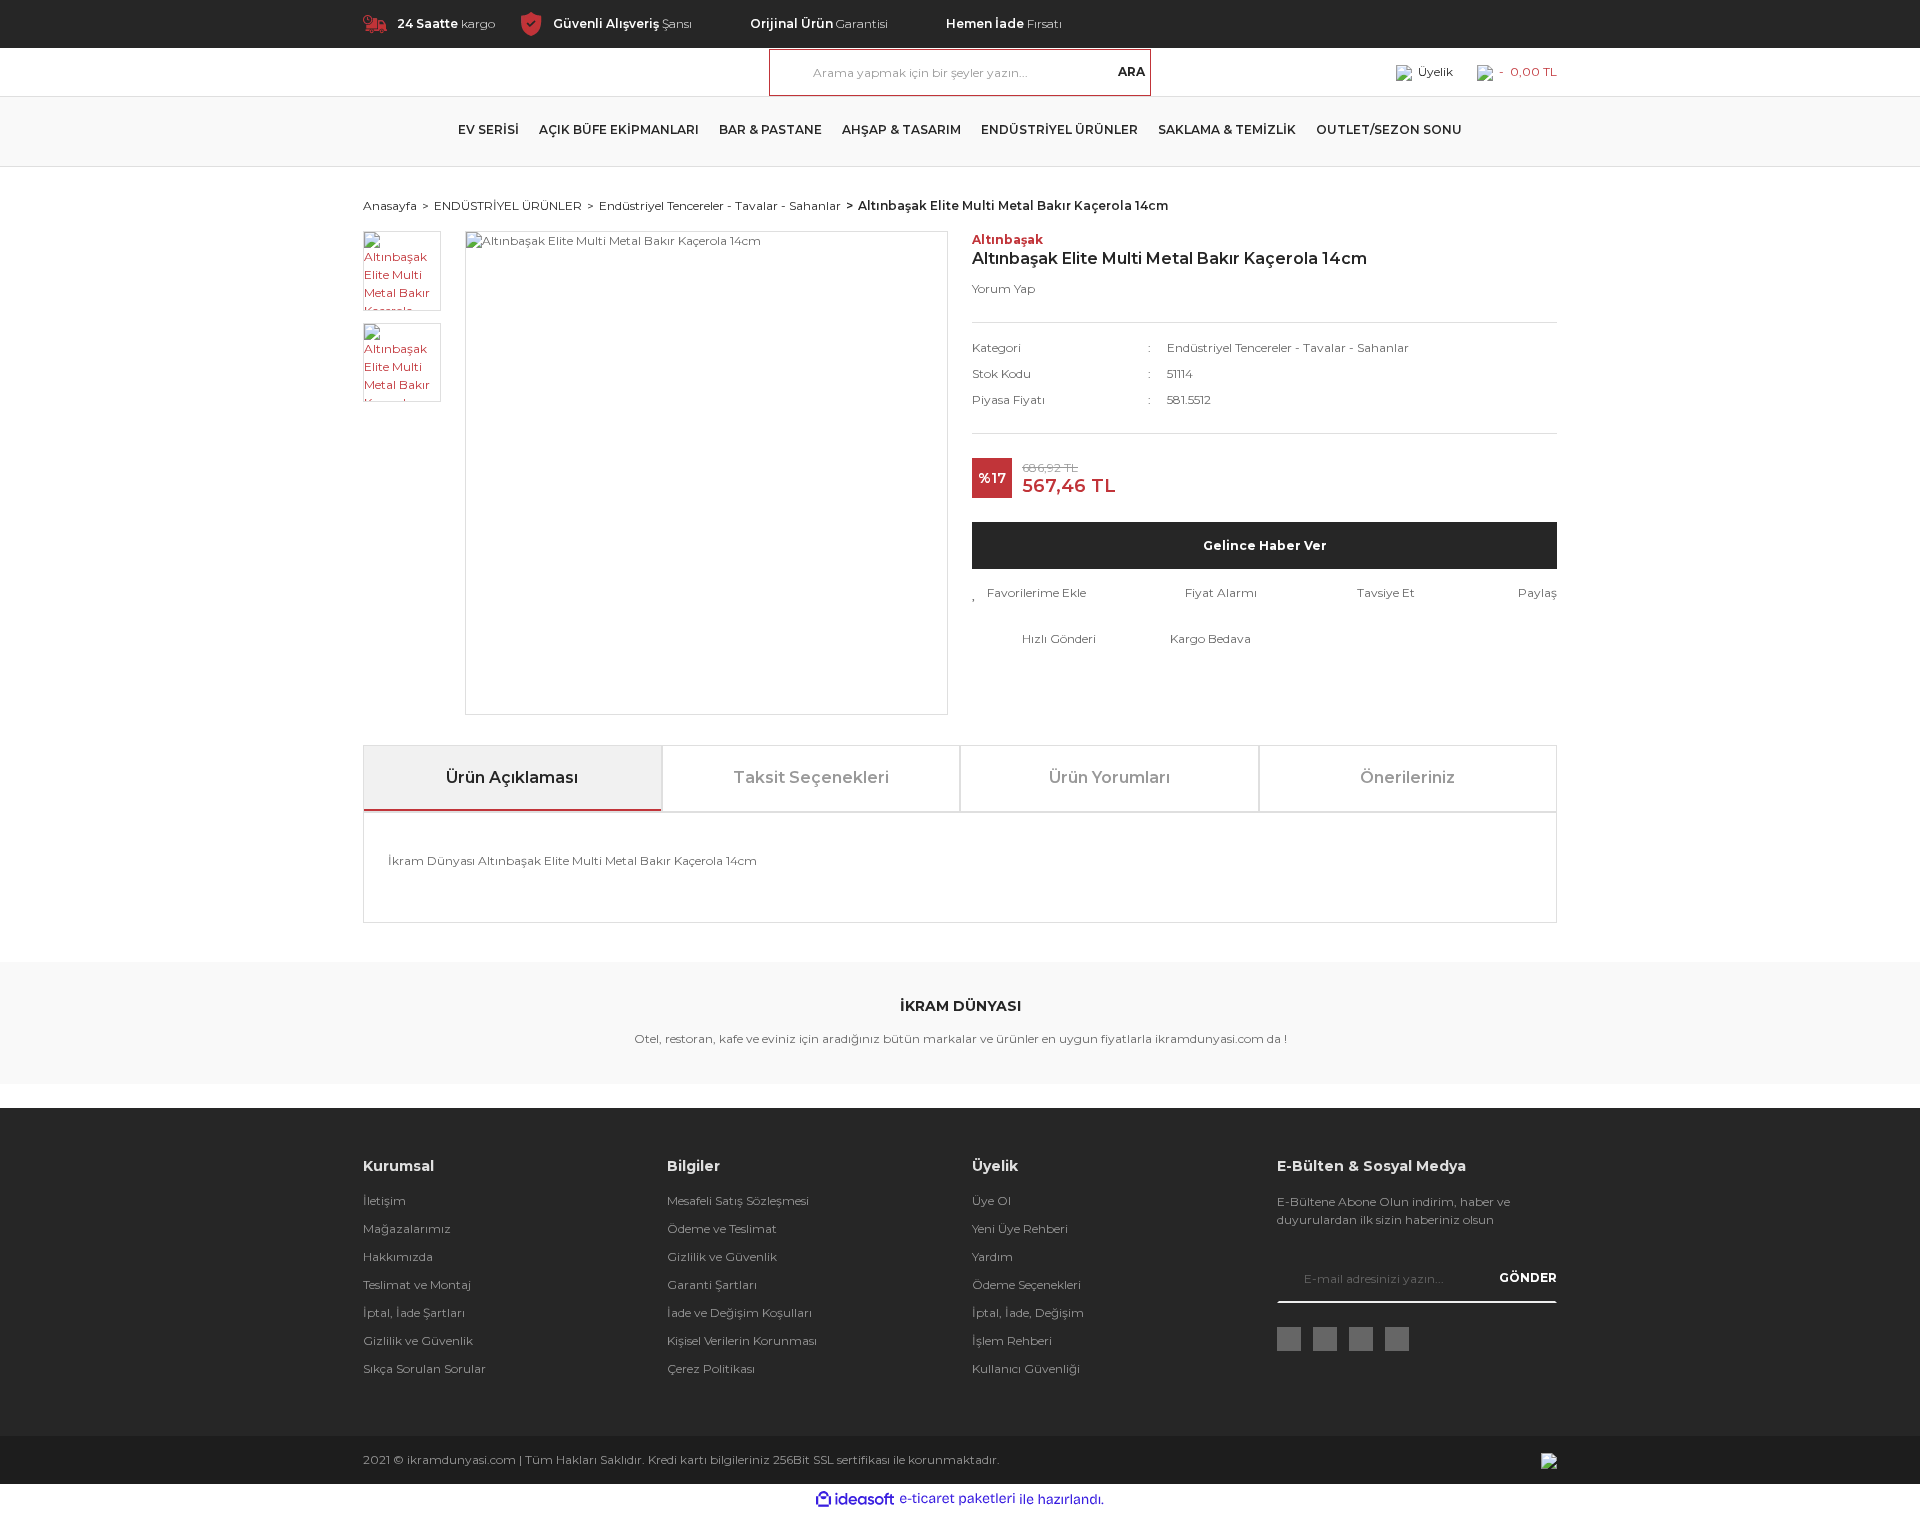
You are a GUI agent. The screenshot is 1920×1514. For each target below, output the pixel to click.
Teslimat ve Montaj (417, 1284)
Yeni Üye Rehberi (1020, 1228)
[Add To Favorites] (1029, 593)
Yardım (992, 1256)
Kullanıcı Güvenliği (1026, 1368)
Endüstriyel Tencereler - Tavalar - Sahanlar (1288, 347)
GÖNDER (1528, 1277)
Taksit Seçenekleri (811, 777)
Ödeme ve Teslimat (722, 1228)
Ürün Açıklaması (512, 777)
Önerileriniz (1407, 777)
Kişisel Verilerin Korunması (742, 1340)
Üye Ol (991, 1200)
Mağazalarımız (407, 1228)
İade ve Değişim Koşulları (739, 1312)
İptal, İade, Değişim (1028, 1312)
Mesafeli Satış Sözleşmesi (738, 1200)
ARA (1131, 71)
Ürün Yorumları (1109, 777)
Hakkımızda (398, 1256)
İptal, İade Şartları (414, 1312)
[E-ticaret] (957, 1499)
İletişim (384, 1200)
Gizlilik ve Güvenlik (418, 1340)
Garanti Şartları (712, 1284)
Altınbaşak (1007, 239)
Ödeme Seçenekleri (1026, 1284)
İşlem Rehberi (1012, 1340)
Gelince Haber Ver (1265, 545)
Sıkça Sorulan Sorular (424, 1368)
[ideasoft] (855, 1499)
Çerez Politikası (711, 1368)
